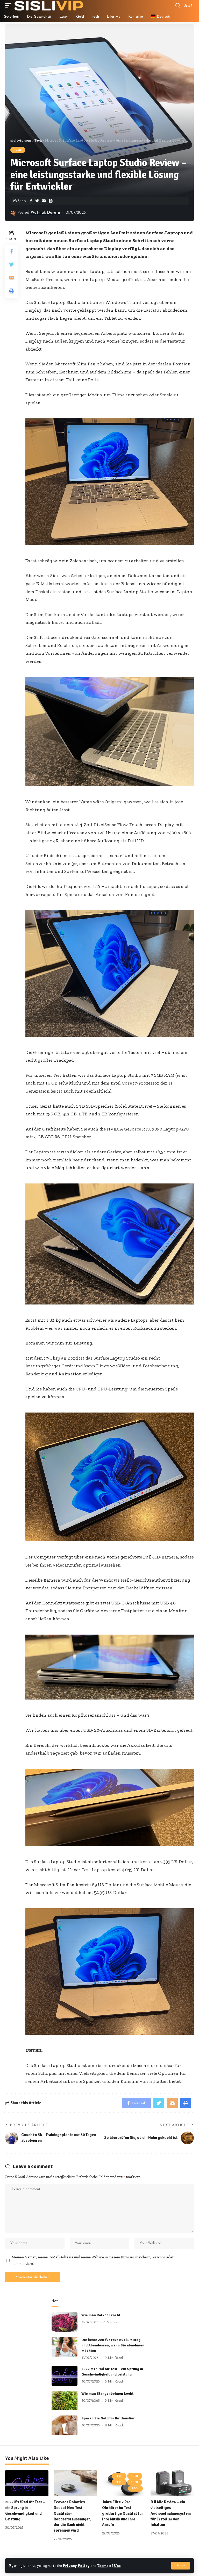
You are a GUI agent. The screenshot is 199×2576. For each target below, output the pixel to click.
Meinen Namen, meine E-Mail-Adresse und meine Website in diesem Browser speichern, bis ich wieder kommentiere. (93, 2260)
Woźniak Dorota (45, 213)
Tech (18, 150)
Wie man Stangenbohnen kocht (107, 2394)
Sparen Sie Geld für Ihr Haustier (108, 2418)
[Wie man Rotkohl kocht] (65, 2322)
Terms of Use (109, 2566)
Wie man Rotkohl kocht (101, 2315)
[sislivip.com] (49, 5)
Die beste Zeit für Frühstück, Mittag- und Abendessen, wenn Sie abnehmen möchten (113, 2345)
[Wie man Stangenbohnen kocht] (65, 2401)
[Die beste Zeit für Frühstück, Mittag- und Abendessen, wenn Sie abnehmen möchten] (65, 2347)
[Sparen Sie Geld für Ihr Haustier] (65, 2425)
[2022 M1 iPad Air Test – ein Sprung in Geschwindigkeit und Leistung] (65, 2376)
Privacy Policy (76, 2566)
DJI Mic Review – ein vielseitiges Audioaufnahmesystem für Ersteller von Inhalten (171, 2513)
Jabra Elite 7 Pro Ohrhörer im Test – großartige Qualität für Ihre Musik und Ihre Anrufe (123, 2513)
